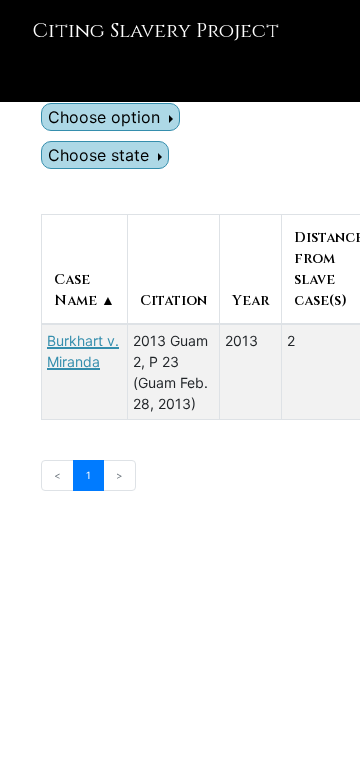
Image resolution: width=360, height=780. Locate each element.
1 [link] (88, 475)
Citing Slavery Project (155, 30)
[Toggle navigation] (44, 74)
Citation (173, 300)
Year (250, 300)
